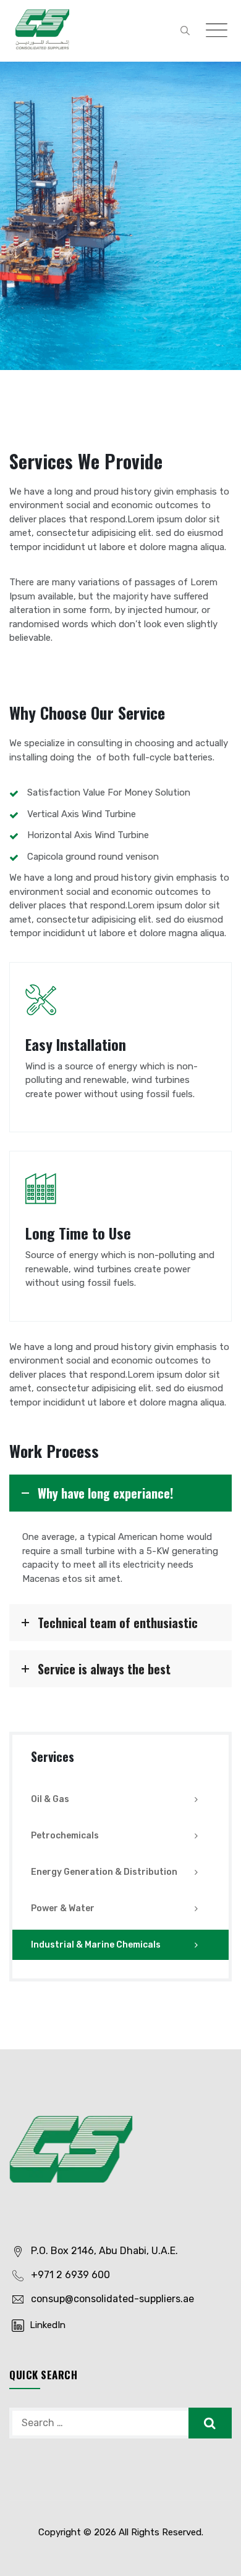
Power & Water (63, 1908)
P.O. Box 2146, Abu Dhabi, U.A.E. (104, 2251)
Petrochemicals (65, 1836)
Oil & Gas (50, 1799)
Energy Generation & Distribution (104, 1872)
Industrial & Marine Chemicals (96, 1945)
